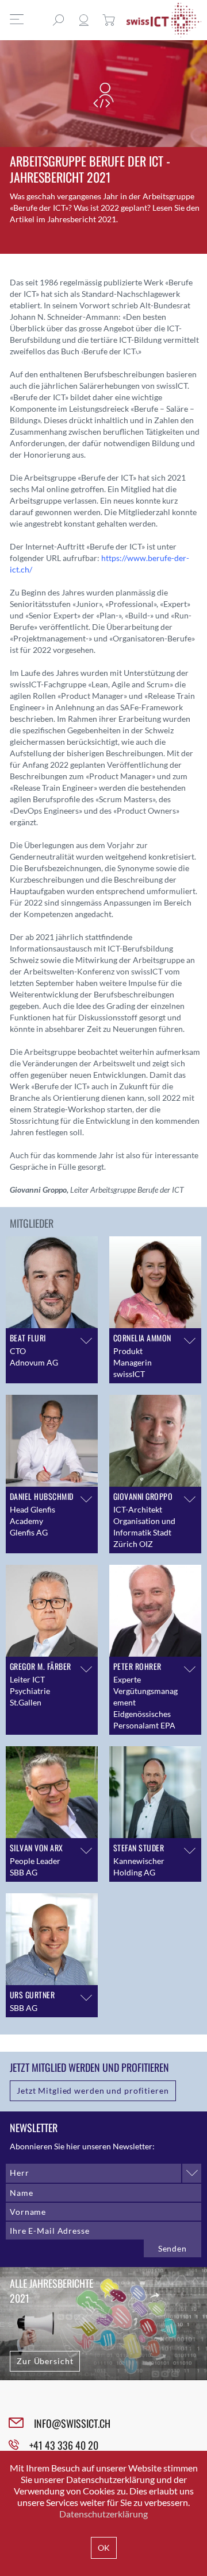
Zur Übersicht (45, 2361)
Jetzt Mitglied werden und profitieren (93, 2090)
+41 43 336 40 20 (64, 2445)
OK (104, 2548)
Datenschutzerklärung (103, 2514)
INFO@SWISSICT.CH (72, 2423)
